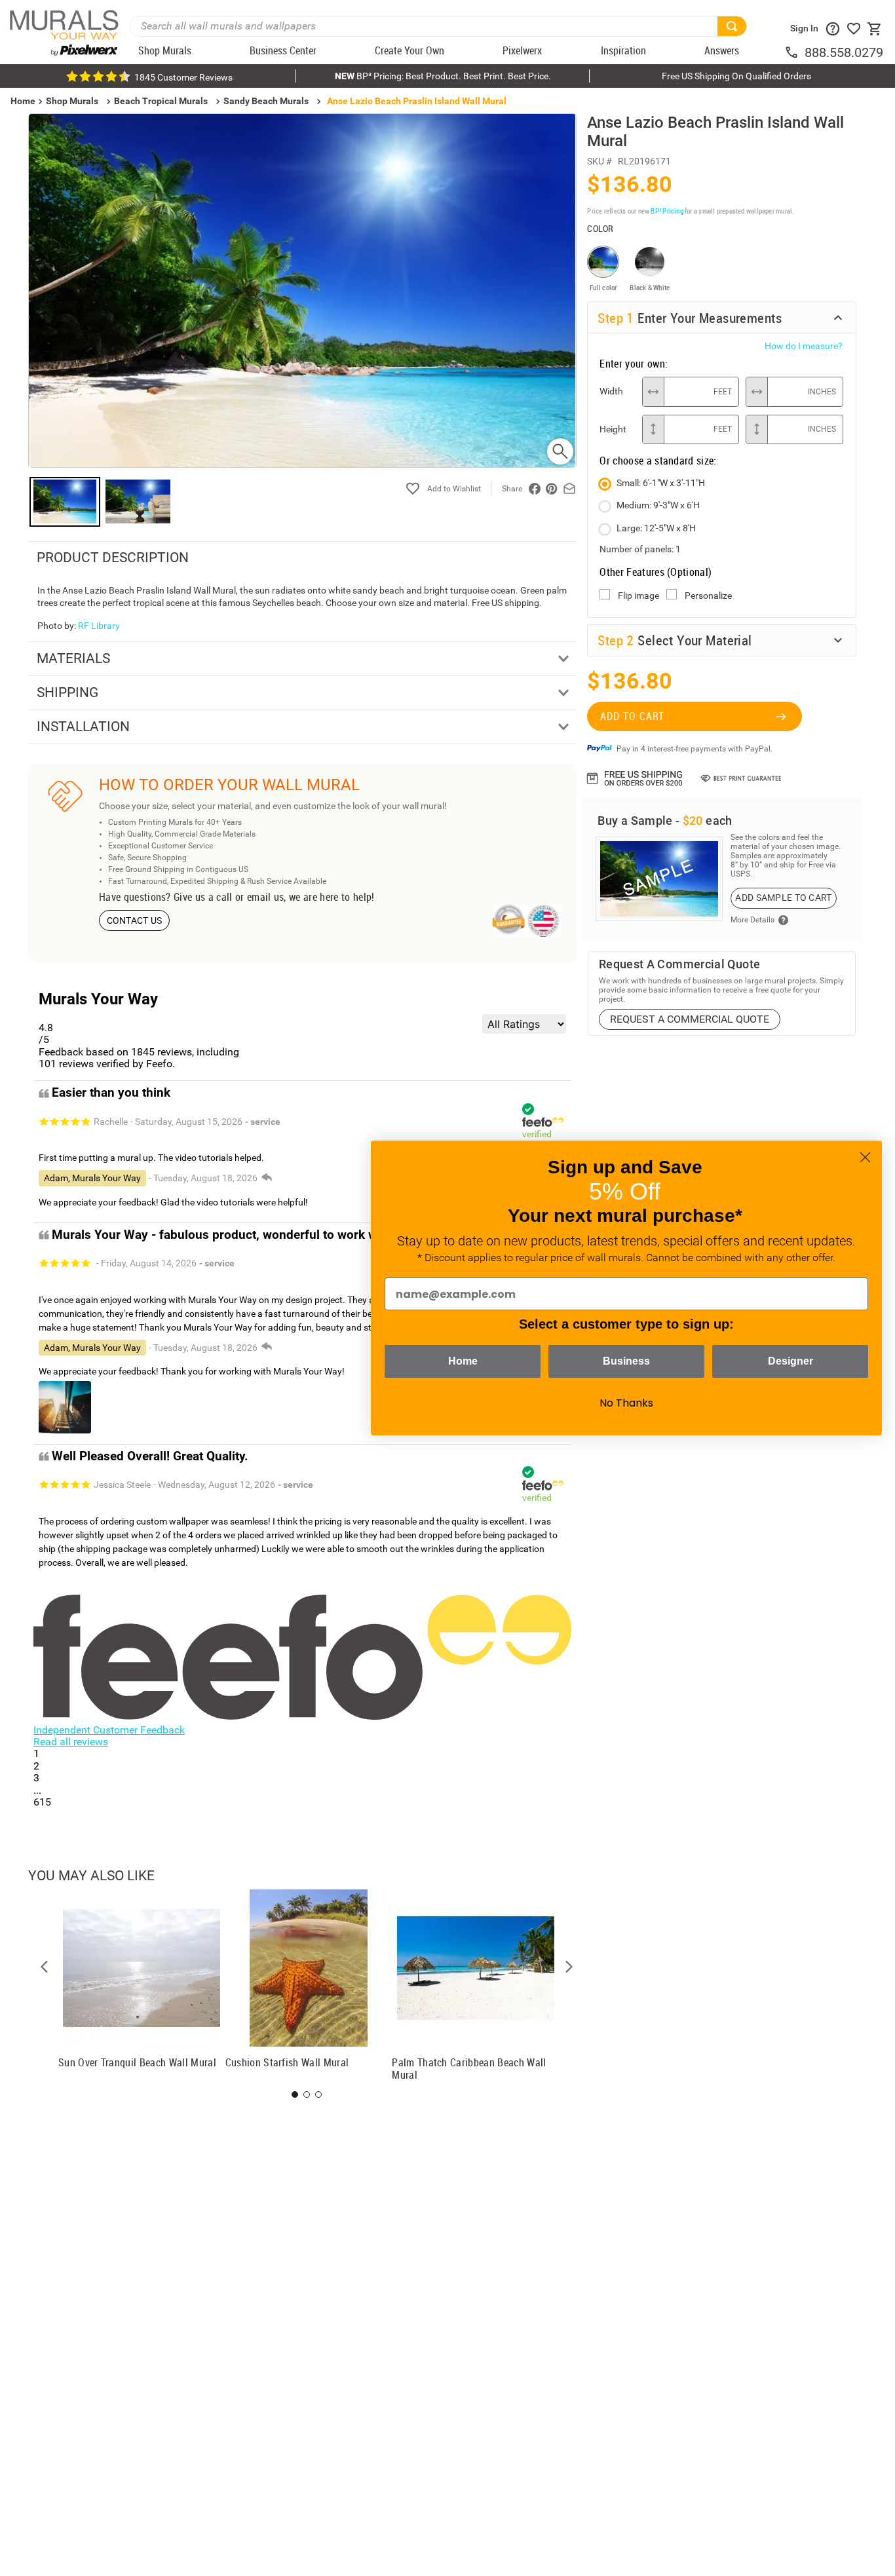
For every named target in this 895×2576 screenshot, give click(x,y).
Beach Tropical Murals (161, 101)
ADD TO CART (632, 716)
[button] (45, 1967)
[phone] (794, 52)
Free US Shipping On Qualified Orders (736, 76)
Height (613, 429)
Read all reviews (71, 1742)
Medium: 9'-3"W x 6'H (658, 505)
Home (463, 1361)
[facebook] (535, 489)
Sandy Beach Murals (266, 101)
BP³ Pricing (667, 211)
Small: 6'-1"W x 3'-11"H (661, 483)
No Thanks (626, 1403)
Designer (790, 1361)
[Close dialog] (865, 1157)
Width (611, 391)
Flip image (638, 596)
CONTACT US (135, 920)
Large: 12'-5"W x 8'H (656, 528)
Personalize (708, 596)
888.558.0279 (844, 52)
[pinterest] (552, 489)
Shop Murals (72, 101)
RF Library (99, 626)
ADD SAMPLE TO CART (783, 898)
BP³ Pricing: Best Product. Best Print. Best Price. (443, 76)
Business (626, 1361)
